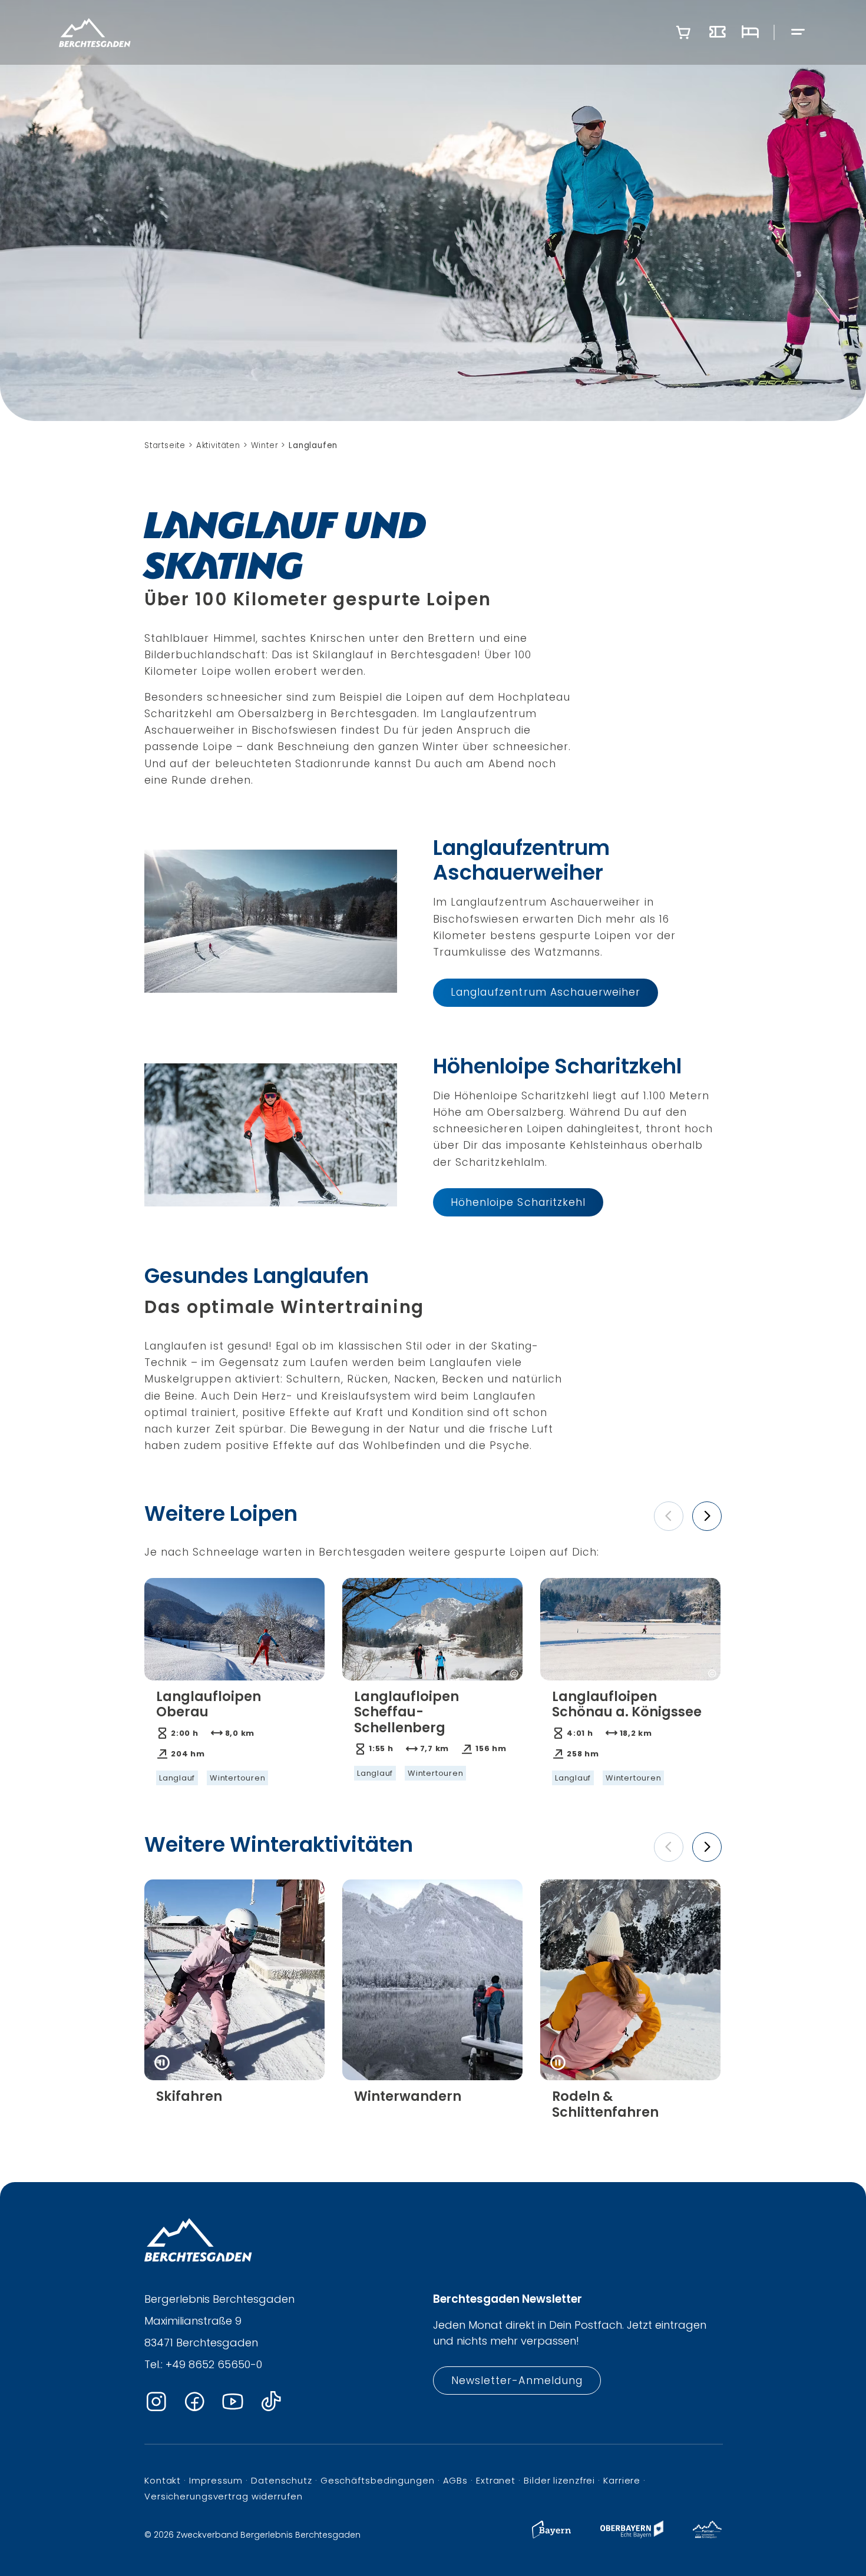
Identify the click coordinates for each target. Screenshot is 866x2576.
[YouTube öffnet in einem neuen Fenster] (233, 2402)
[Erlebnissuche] (718, 32)
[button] (669, 1516)
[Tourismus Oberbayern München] (632, 2535)
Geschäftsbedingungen (378, 2480)
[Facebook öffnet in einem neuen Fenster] (194, 2402)
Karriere (622, 2480)
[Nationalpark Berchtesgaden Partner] (707, 2535)
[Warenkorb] (683, 32)
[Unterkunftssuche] (750, 32)
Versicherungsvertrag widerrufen (224, 2496)
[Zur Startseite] (95, 32)
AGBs (456, 2480)
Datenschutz (282, 2480)
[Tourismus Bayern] (551, 2535)
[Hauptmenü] (798, 33)
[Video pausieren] (162, 2063)
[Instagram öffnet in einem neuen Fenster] (156, 2402)
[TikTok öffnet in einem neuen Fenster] (271, 2402)
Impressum (216, 2480)
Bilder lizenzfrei (559, 2480)
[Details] (234, 1738)
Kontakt (163, 2480)
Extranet (496, 2480)
